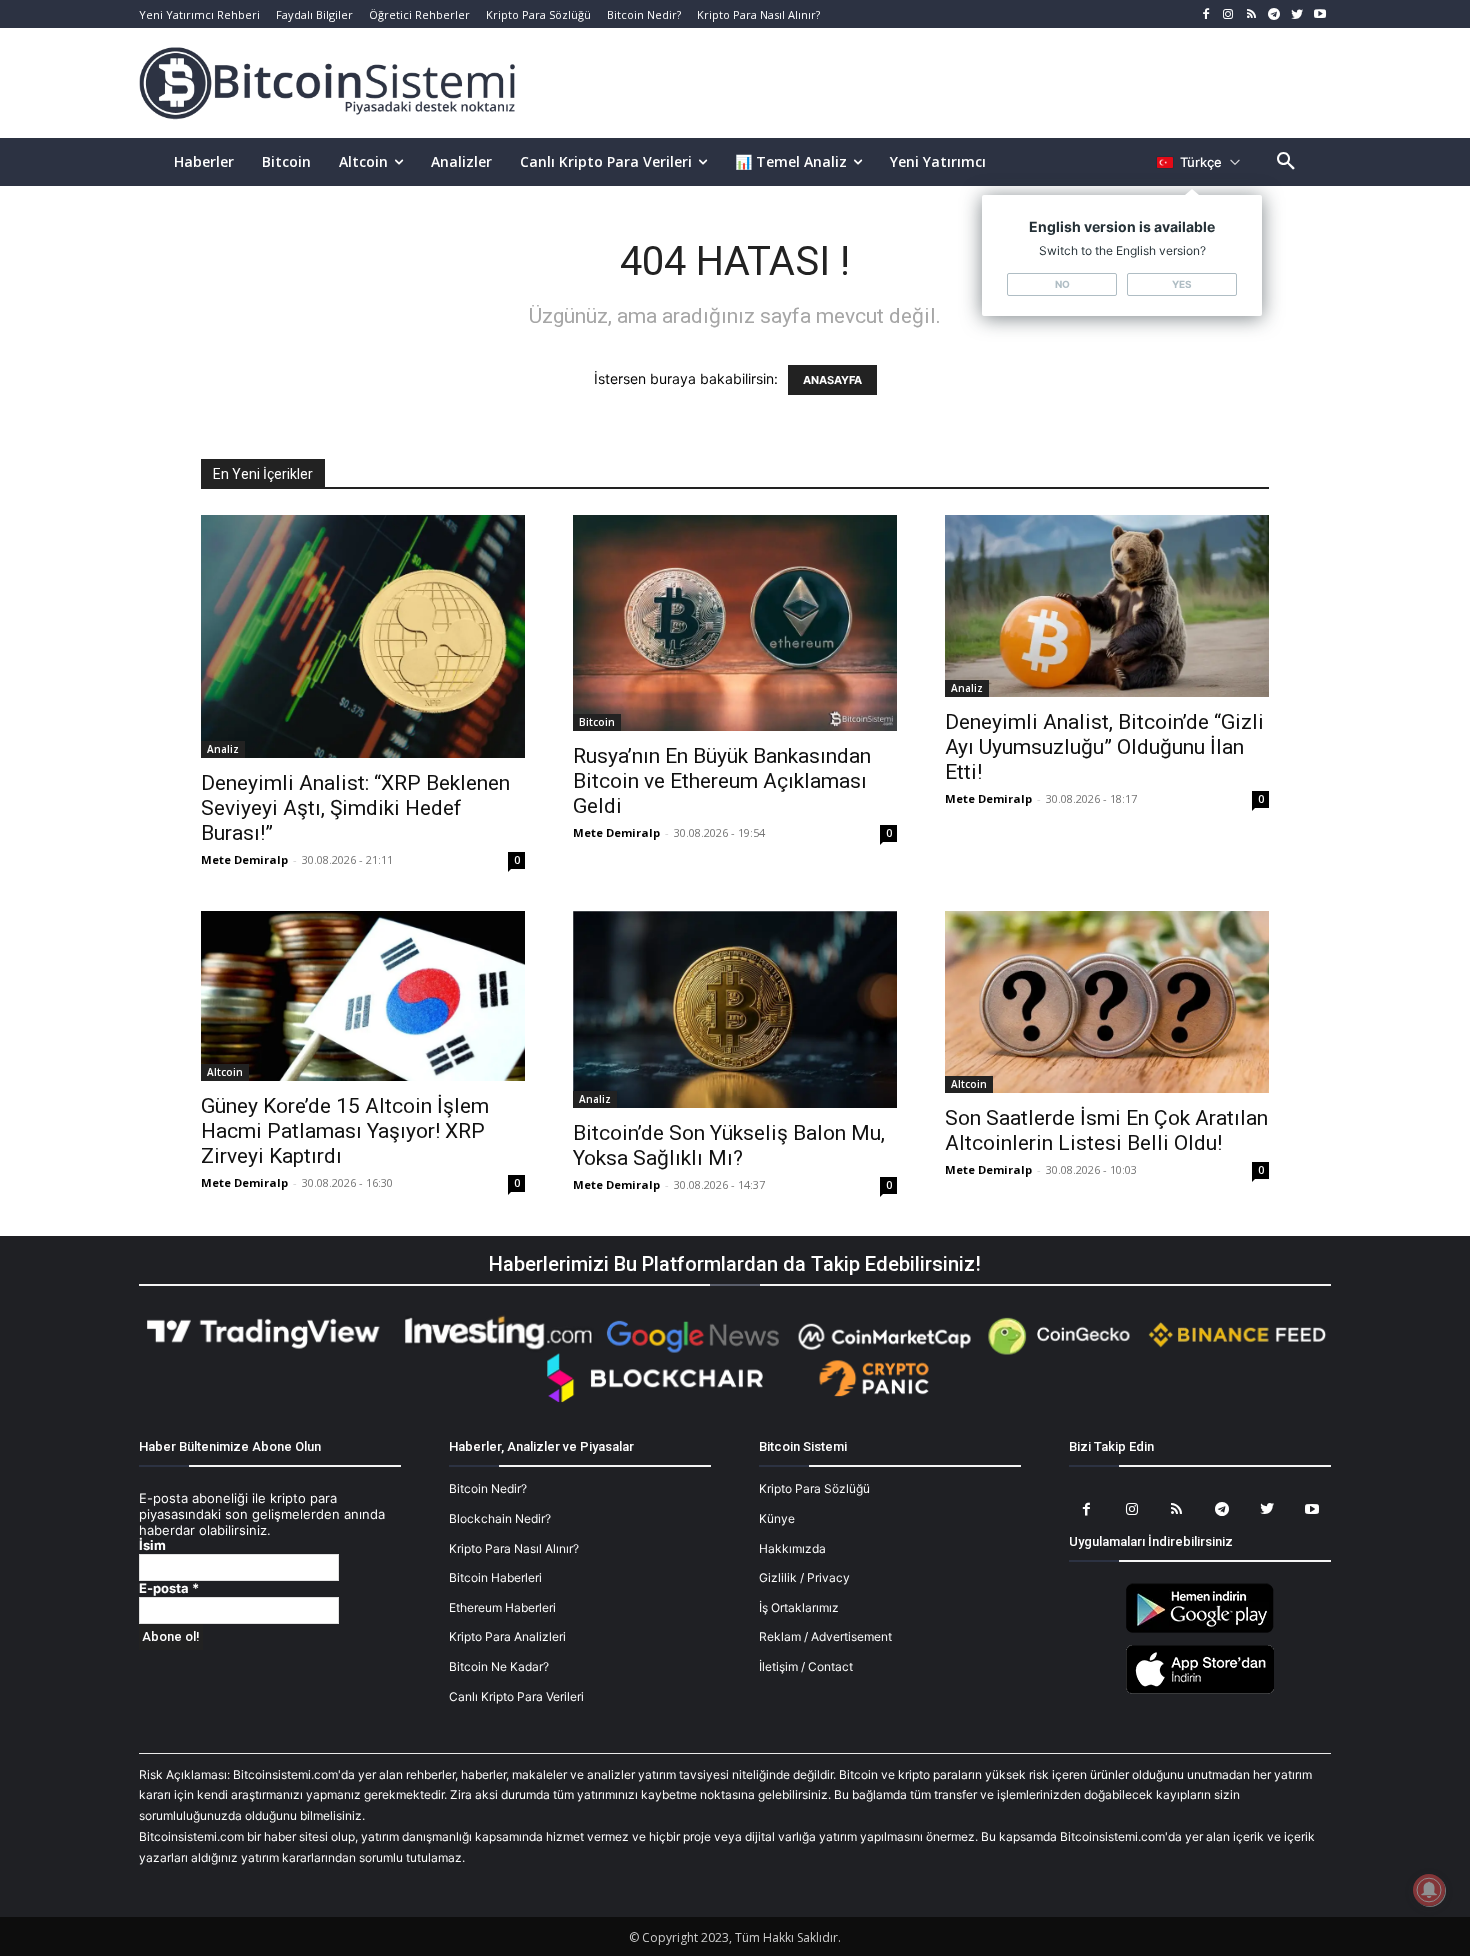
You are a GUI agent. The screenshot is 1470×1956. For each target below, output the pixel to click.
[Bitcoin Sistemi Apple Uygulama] (1200, 1690)
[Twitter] (1296, 14)
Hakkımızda (792, 1548)
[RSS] (1251, 14)
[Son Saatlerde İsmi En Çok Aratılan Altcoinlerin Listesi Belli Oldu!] (1107, 1002)
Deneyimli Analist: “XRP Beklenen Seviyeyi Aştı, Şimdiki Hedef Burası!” (355, 808)
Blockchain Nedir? (500, 1518)
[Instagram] (1228, 14)
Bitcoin (597, 722)
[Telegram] (1274, 14)
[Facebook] (1205, 14)
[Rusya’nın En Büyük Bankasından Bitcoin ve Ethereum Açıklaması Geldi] (735, 623)
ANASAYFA (832, 380)
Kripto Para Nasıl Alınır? (514, 1548)
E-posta (169, 1588)
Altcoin (225, 1072)
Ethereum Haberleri (502, 1607)
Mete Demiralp (244, 859)
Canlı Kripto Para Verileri (516, 1696)
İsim (152, 1545)
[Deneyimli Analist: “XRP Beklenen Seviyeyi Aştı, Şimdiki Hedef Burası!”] (363, 636)
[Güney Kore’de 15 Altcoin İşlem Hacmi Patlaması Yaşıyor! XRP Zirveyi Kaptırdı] (363, 996)
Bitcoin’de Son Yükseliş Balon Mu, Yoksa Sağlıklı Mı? (729, 1145)
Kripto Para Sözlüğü (814, 1488)
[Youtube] (1319, 14)
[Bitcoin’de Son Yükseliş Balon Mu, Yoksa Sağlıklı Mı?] (735, 1009)
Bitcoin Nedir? (488, 1488)
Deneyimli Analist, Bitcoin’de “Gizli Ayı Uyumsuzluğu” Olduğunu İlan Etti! (1104, 747)
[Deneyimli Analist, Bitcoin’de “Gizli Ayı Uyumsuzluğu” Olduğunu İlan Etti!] (1107, 606)
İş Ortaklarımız (799, 1607)
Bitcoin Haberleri (495, 1577)
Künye (777, 1518)
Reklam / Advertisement (825, 1636)
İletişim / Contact (806, 1666)
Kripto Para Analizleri (507, 1636)
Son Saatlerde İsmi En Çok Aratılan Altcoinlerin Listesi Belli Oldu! (1106, 1130)
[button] (1286, 162)
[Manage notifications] (1429, 1890)
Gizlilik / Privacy (804, 1577)
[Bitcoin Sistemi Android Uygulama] (1200, 1629)
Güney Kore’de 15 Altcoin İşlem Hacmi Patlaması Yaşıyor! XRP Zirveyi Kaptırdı (345, 1131)
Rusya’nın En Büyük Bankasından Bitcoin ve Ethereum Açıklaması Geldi (722, 781)
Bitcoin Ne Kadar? (499, 1666)
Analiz (223, 749)
